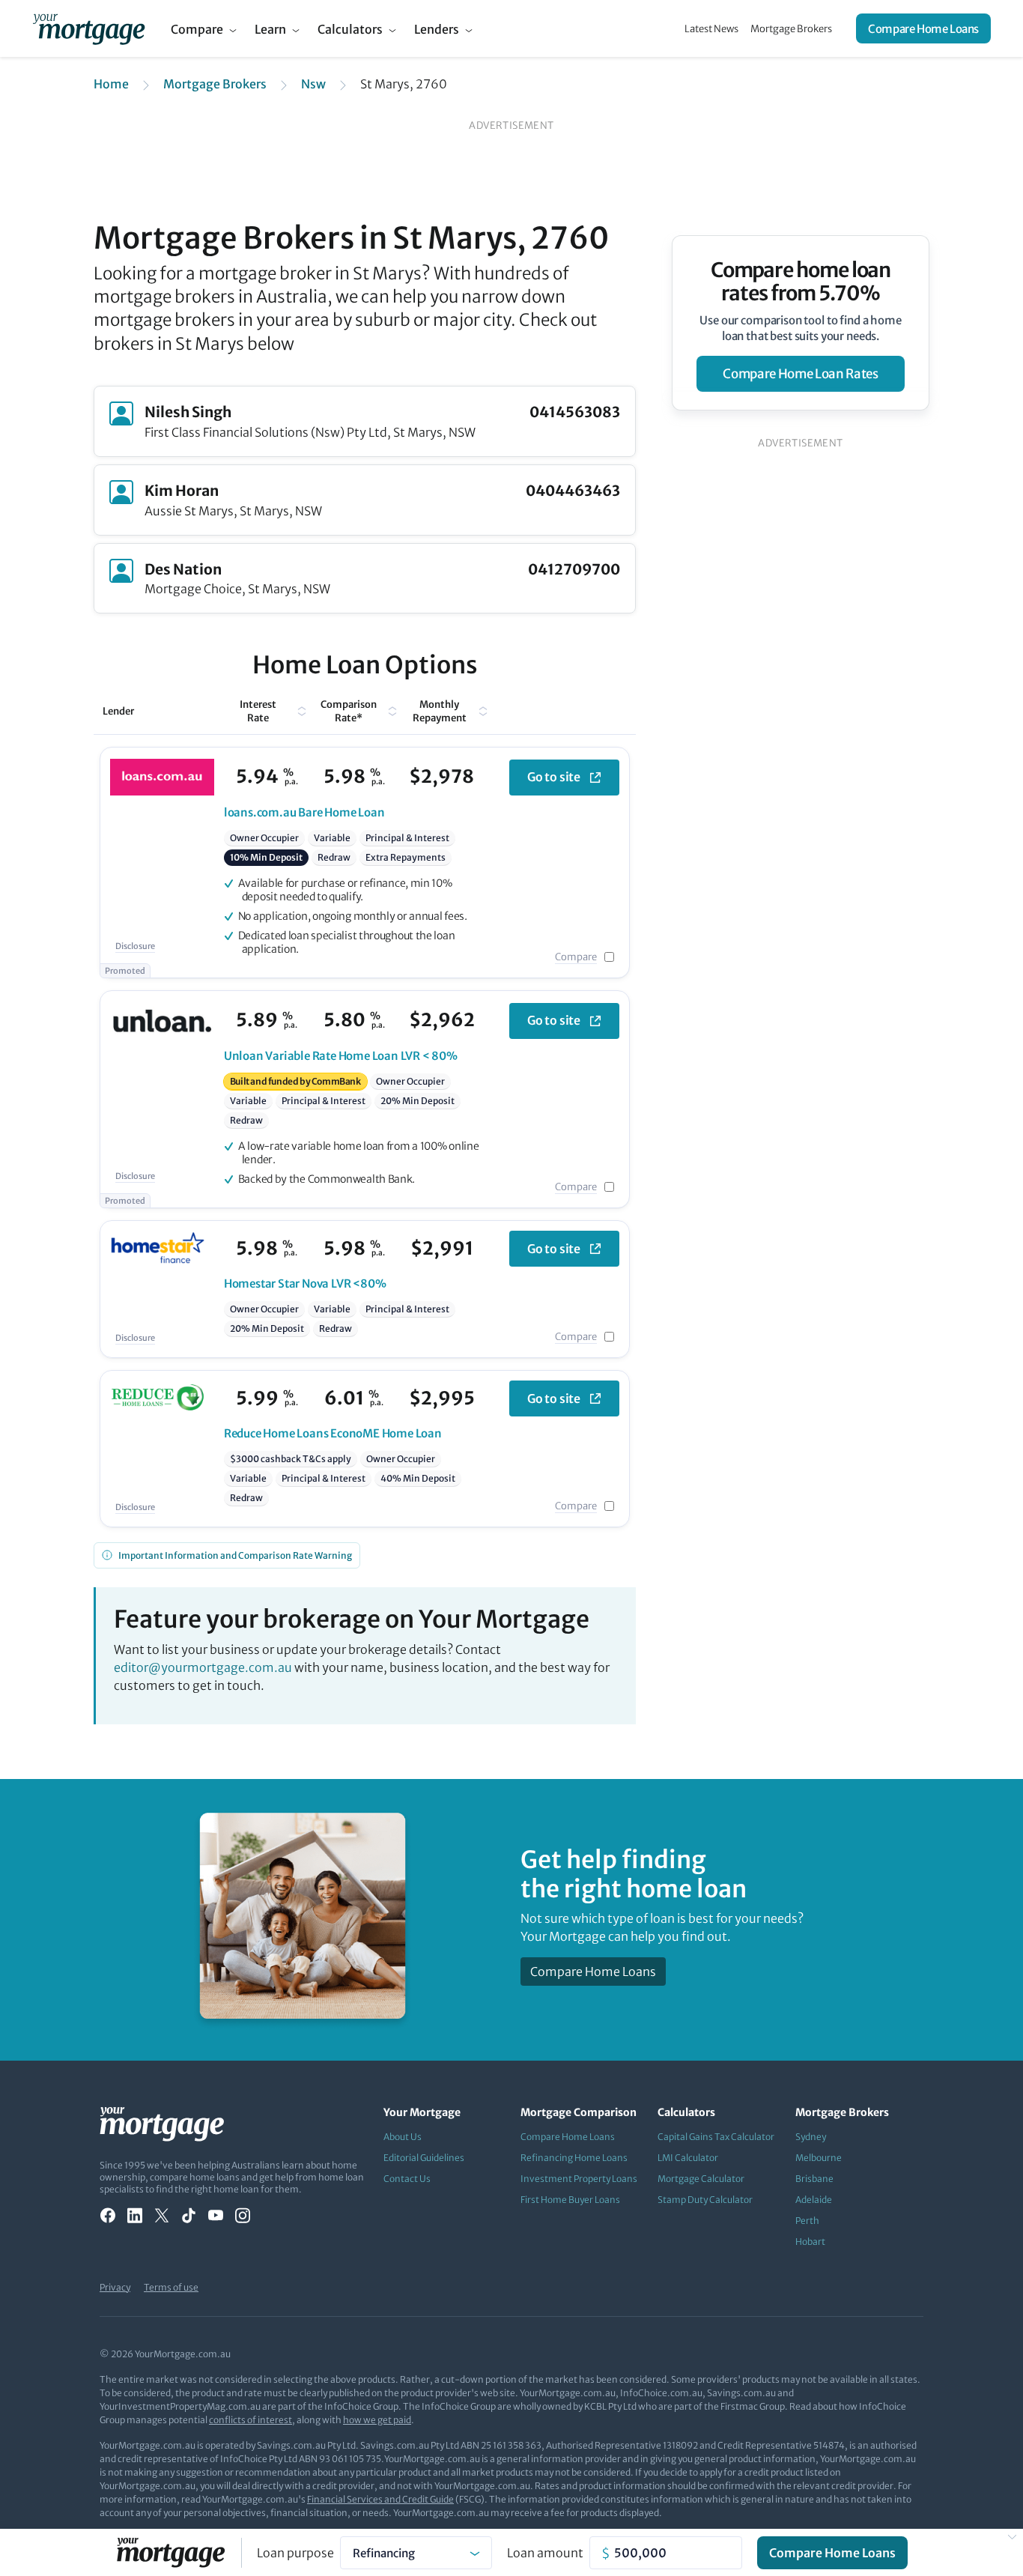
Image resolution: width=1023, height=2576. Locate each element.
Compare (197, 29)
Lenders (437, 29)
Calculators (350, 29)
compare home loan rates (800, 374)
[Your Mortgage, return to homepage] (89, 28)
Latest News (711, 29)
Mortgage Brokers (791, 29)
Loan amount (545, 2553)
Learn (270, 29)
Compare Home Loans (923, 29)
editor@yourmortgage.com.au (203, 1667)
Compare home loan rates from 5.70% (801, 282)
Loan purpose (295, 2553)
